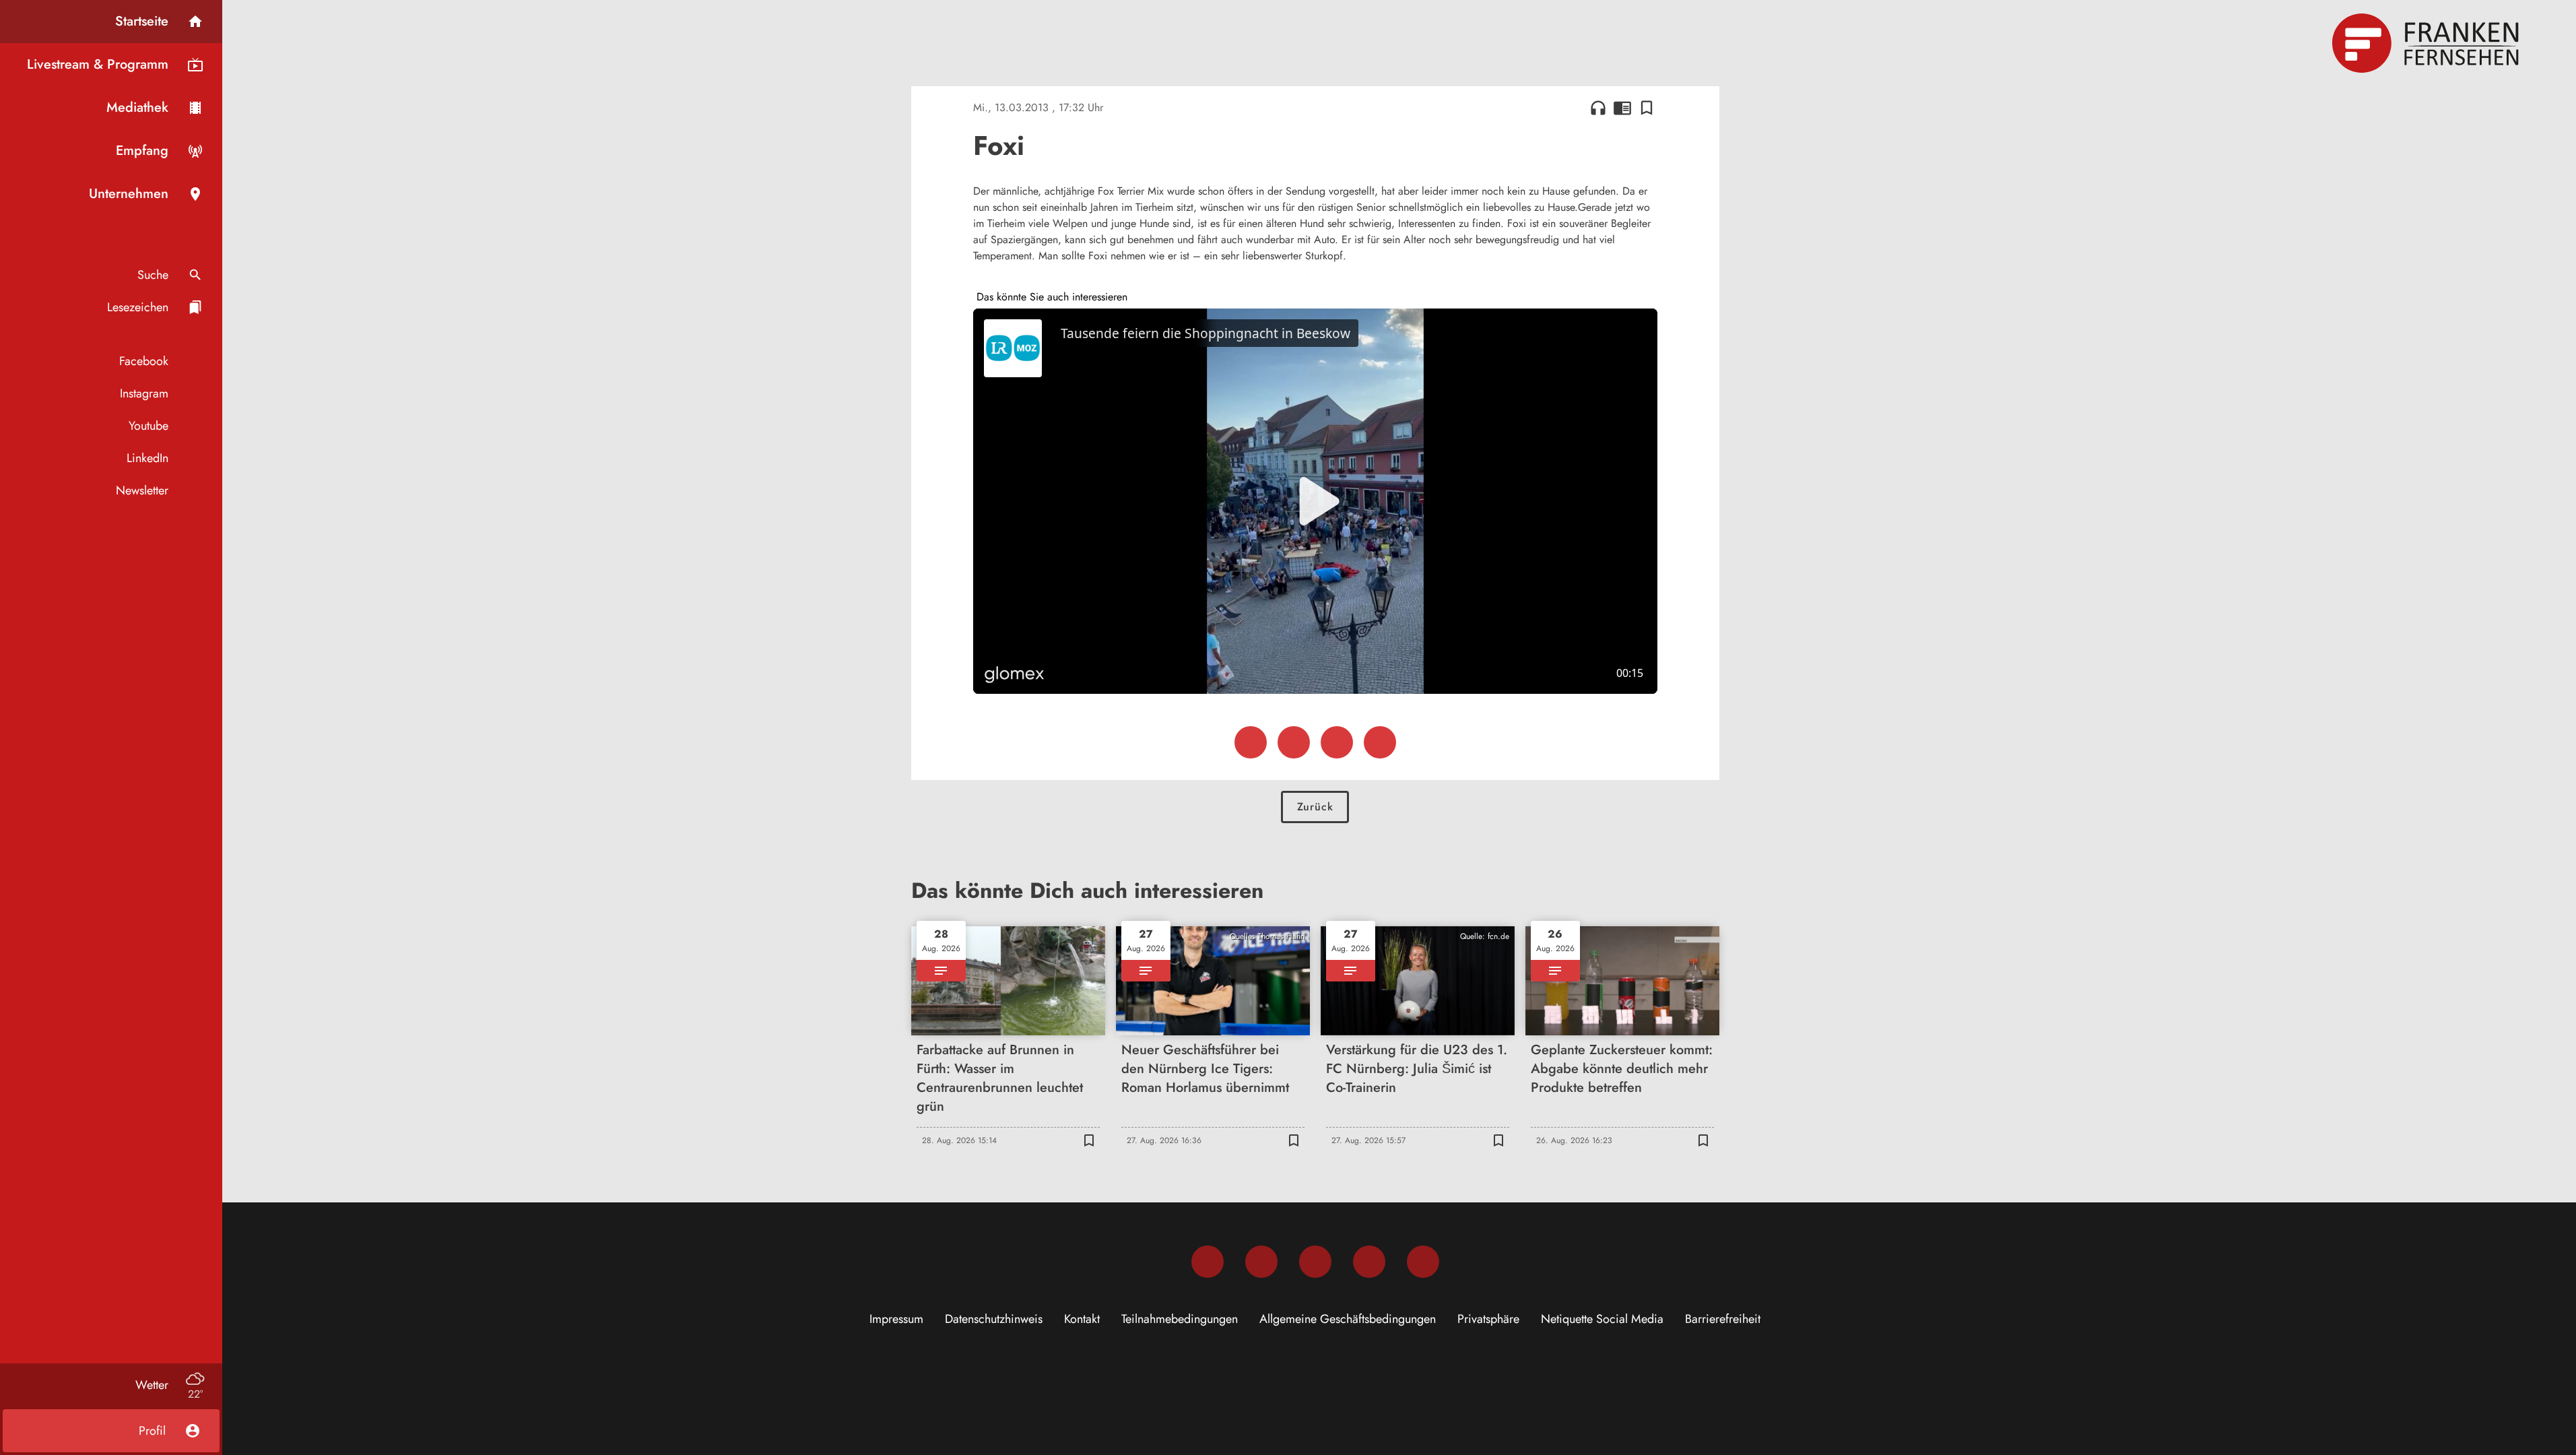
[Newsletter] (1423, 1262)
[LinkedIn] (1369, 1262)
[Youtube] (1315, 1262)
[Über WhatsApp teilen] (1337, 742)
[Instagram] (1261, 1262)
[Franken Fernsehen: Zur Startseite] (2427, 43)
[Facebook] (1208, 1262)
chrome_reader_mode (1622, 108)
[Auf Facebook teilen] (1251, 742)
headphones (1598, 108)
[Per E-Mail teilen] (1380, 742)
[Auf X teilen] (1294, 742)
